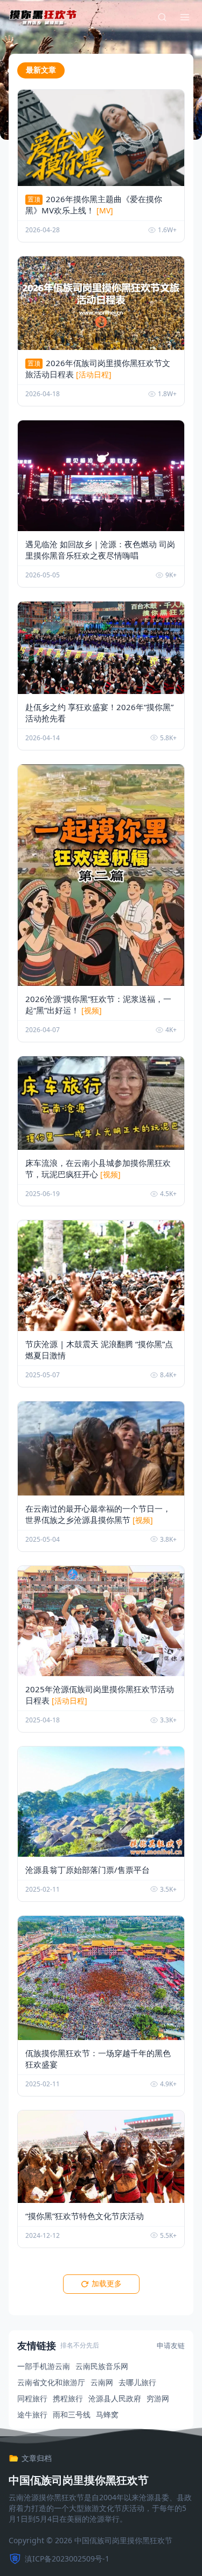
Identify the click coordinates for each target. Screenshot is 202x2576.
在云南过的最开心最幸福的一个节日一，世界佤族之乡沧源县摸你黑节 (98, 1514)
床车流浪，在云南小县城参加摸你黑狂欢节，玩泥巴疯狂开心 (98, 1168)
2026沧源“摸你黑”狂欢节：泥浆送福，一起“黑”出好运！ (98, 1004)
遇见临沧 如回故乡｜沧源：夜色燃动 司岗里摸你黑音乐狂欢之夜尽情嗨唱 (100, 550)
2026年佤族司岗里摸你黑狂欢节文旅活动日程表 (98, 368)
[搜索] (162, 17)
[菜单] (185, 17)
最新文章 (41, 70)
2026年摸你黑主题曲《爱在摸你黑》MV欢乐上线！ (94, 205)
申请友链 (171, 2345)
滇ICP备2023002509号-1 (67, 2559)
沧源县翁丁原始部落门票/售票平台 (88, 1870)
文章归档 (37, 2458)
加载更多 (107, 2284)
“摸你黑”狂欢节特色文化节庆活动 (85, 2216)
